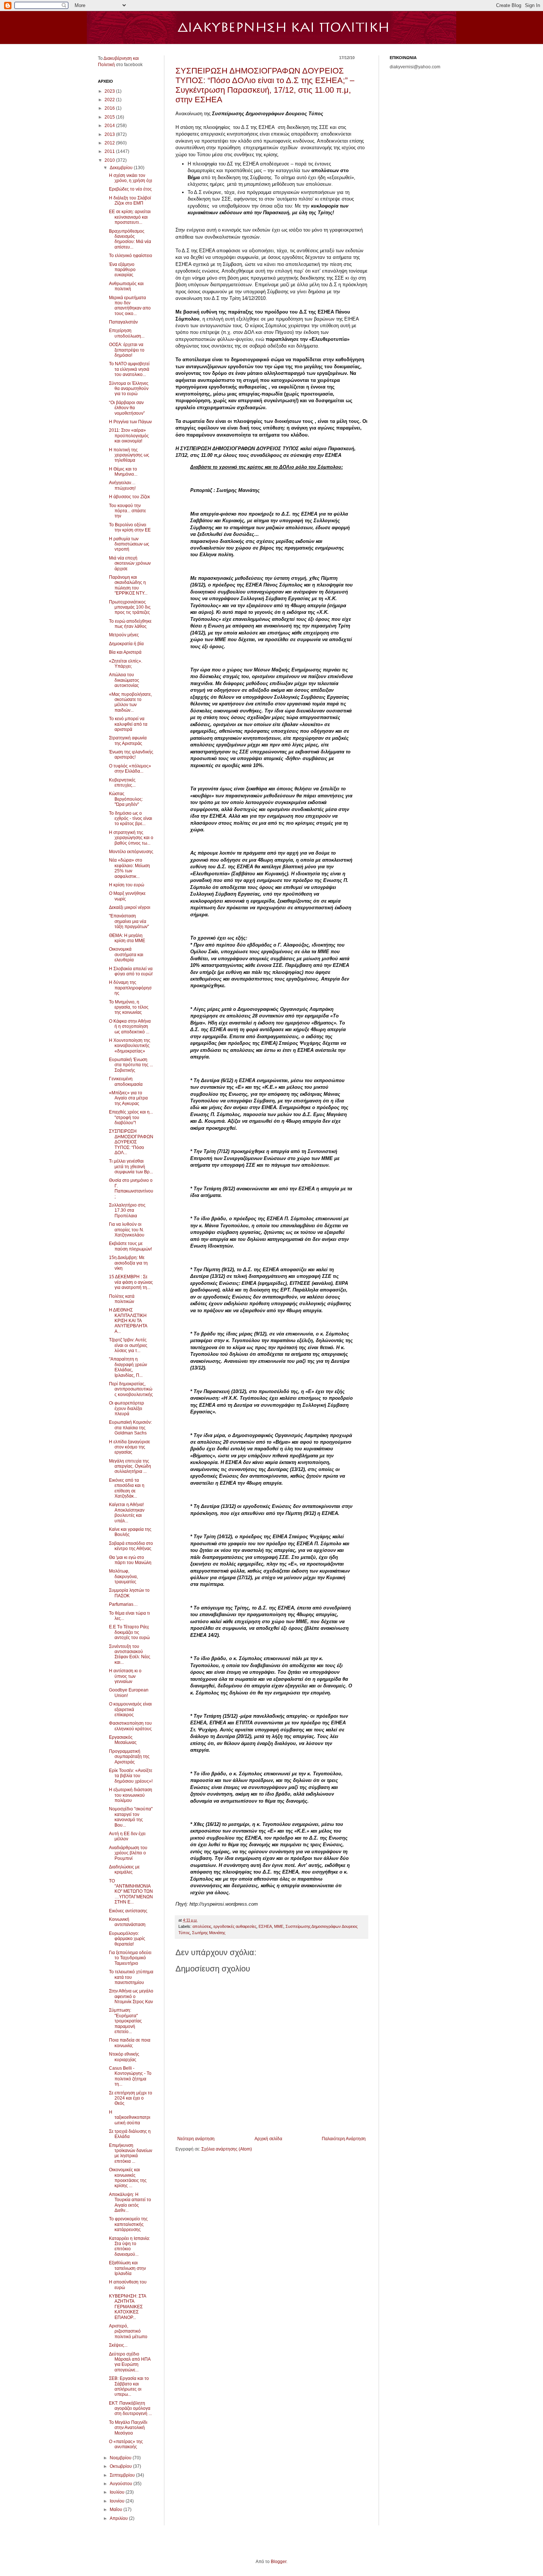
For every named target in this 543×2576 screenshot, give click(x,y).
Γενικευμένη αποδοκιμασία (126, 1081)
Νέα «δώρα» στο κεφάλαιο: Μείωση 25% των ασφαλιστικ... (129, 868)
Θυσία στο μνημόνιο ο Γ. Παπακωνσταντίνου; (131, 1188)
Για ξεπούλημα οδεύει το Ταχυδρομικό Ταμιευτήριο (130, 1958)
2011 (110, 151)
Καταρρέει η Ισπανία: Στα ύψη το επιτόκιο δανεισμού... (129, 2246)
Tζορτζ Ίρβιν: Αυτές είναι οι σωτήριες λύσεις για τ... (128, 1345)
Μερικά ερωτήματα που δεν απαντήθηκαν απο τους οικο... (130, 306)
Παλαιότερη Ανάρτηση (344, 2139)
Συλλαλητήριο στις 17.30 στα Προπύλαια (127, 1210)
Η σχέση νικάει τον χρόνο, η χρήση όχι (131, 178)
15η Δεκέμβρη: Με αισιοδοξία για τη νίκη (128, 1263)
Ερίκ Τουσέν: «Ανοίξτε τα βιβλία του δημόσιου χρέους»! (131, 1776)
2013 (110, 134)
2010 (110, 160)
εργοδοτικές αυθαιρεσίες (235, 1926)
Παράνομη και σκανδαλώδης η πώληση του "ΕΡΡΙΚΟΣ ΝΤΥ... (128, 585)
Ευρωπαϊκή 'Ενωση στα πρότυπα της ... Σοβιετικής (131, 1065)
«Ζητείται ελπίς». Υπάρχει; (126, 664)
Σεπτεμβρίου (123, 2475)
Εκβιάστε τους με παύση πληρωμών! (130, 1246)
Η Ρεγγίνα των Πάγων (130, 422)
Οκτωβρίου (121, 2466)
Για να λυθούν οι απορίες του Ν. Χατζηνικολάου (127, 1230)
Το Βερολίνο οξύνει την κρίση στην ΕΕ (130, 527)
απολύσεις (202, 1926)
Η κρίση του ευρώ (127, 885)
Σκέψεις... (118, 2345)
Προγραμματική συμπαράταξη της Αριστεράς (129, 1757)
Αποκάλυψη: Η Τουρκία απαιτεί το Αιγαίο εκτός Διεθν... (130, 2202)
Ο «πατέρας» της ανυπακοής (126, 2444)
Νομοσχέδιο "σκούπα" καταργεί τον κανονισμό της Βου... (131, 1817)
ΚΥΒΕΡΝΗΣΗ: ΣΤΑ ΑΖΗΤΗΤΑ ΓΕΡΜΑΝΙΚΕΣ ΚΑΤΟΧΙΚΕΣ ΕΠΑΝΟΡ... (127, 2307)
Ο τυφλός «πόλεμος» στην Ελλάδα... (130, 769)
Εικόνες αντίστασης (128, 1911)
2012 (110, 143)
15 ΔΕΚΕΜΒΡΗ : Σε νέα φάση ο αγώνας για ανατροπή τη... (131, 1282)
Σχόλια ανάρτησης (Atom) (227, 2149)
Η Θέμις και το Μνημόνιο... (123, 472)
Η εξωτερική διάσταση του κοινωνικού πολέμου (131, 1795)
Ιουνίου (118, 2501)
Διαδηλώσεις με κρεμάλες (124, 1869)
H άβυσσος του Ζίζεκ (129, 497)
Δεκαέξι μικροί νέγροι (130, 907)
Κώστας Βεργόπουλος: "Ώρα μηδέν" (126, 799)
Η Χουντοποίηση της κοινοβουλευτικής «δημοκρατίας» (130, 1046)
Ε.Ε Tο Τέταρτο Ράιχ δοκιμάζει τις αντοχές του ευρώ (129, 1632)
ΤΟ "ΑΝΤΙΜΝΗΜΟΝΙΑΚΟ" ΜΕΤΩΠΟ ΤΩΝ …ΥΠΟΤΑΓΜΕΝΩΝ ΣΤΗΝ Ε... (131, 1892)
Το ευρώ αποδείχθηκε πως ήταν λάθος (130, 624)
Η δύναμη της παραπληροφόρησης (130, 988)
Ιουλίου (118, 2492)
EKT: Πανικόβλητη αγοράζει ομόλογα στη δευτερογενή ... (130, 2409)
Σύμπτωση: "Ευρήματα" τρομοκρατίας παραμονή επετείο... (125, 2021)
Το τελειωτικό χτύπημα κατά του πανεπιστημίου (131, 1977)
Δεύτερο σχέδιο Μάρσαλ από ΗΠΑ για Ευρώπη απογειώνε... (130, 2362)
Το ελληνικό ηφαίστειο (131, 256)
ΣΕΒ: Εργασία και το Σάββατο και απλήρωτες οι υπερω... (129, 2386)
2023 (110, 91)
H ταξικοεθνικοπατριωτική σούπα (130, 2117)
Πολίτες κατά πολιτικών (122, 1299)
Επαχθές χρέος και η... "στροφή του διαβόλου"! (131, 1117)
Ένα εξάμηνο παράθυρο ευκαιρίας (122, 270)
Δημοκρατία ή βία (126, 644)
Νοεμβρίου (121, 2458)
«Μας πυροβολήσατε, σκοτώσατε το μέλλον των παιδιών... (130, 702)
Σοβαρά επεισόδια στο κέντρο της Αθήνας (131, 1546)
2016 (110, 108)
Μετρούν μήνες (124, 635)
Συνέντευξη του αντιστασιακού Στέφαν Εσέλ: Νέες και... (130, 1654)
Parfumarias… (123, 1604)
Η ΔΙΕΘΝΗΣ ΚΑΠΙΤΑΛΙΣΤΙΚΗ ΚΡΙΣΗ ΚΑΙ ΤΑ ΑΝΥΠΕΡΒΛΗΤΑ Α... (128, 1321)
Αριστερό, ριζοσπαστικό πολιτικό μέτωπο (128, 2331)
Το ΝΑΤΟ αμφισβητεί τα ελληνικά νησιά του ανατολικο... (129, 369)
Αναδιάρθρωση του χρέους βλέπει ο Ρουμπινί (128, 1853)
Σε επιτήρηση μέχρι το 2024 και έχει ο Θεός (131, 2098)
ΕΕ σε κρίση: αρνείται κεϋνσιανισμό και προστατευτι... (130, 217)
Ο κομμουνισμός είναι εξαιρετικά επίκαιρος (130, 1709)
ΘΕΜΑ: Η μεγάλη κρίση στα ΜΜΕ (127, 938)
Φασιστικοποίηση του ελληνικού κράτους (130, 1726)
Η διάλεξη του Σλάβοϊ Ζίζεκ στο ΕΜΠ (130, 201)
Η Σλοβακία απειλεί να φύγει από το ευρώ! (131, 971)
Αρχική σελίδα (268, 2139)
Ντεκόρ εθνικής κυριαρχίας (124, 2057)
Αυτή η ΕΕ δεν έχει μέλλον (127, 1836)
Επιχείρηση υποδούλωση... (127, 333)
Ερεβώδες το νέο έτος (130, 189)
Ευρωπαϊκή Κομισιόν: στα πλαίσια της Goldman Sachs (130, 1428)
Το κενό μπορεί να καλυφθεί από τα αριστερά (128, 724)
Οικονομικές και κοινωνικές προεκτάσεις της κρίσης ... (128, 2178)
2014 (110, 126)
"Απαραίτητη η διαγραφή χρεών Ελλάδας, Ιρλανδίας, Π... (128, 1367)
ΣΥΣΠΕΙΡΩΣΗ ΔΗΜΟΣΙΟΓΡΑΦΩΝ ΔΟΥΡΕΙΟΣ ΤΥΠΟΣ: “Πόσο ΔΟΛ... (131, 1142)
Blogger (279, 2562)
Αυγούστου (122, 2484)
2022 (110, 100)
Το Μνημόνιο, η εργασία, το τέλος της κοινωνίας (129, 1007)
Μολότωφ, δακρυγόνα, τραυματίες (123, 1576)
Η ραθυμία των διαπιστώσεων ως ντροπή (129, 544)
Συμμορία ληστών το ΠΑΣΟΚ (129, 1593)
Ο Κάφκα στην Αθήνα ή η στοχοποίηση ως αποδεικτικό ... (130, 1027)
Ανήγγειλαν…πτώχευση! (122, 485)
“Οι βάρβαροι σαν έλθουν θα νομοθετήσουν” (127, 408)
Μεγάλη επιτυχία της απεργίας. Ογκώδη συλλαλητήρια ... (130, 1466)
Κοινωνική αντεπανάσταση (127, 1922)
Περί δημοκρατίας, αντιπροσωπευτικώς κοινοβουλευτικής (131, 1389)
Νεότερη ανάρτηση (196, 2139)
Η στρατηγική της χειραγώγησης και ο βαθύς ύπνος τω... (131, 838)
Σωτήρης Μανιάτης (209, 1933)
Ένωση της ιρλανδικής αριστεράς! (131, 755)
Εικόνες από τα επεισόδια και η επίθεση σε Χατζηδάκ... (127, 1488)
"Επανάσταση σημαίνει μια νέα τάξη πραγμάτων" (129, 921)
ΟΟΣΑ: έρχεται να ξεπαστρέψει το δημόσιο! (127, 350)
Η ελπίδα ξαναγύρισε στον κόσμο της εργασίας (129, 1447)
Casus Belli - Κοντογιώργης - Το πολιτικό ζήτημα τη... (130, 2076)
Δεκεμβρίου (122, 168)
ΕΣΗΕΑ (265, 1926)
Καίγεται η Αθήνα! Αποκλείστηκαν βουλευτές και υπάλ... (127, 1513)
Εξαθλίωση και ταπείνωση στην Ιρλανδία (127, 2268)
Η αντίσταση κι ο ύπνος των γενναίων (125, 1676)
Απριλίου (119, 2518)
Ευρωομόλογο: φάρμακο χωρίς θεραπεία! (127, 1939)
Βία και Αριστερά (125, 652)
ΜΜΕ (279, 1926)
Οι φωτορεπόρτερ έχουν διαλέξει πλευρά (127, 1408)
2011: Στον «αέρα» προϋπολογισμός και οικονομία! (129, 436)
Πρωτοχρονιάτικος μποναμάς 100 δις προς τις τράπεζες (130, 607)
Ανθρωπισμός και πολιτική (126, 286)
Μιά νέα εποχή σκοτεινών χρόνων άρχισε (130, 563)
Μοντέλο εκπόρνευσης (131, 852)
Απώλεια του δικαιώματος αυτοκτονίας (124, 680)
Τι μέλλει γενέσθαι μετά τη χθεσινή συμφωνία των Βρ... (131, 1166)
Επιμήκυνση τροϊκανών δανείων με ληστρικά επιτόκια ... (131, 2153)
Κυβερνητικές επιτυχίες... (122, 783)
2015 (110, 117)
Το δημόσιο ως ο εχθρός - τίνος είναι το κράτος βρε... (131, 819)
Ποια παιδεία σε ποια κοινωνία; (130, 2043)
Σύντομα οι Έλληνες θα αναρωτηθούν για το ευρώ (129, 389)
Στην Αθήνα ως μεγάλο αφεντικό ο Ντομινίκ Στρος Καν (131, 1996)
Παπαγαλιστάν (123, 322)
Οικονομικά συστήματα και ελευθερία (126, 955)
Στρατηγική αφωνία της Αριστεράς (128, 740)
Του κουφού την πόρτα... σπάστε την (127, 511)
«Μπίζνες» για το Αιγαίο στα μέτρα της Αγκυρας (128, 1098)
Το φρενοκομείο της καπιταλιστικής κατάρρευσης (128, 2224)
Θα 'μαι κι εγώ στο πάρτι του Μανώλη (130, 1560)
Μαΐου (117, 2510)
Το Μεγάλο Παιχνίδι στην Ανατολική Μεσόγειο (128, 2428)
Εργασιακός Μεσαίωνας (123, 1740)
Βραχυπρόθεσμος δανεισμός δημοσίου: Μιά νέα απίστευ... (130, 239)
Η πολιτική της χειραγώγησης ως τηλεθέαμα (129, 455)
